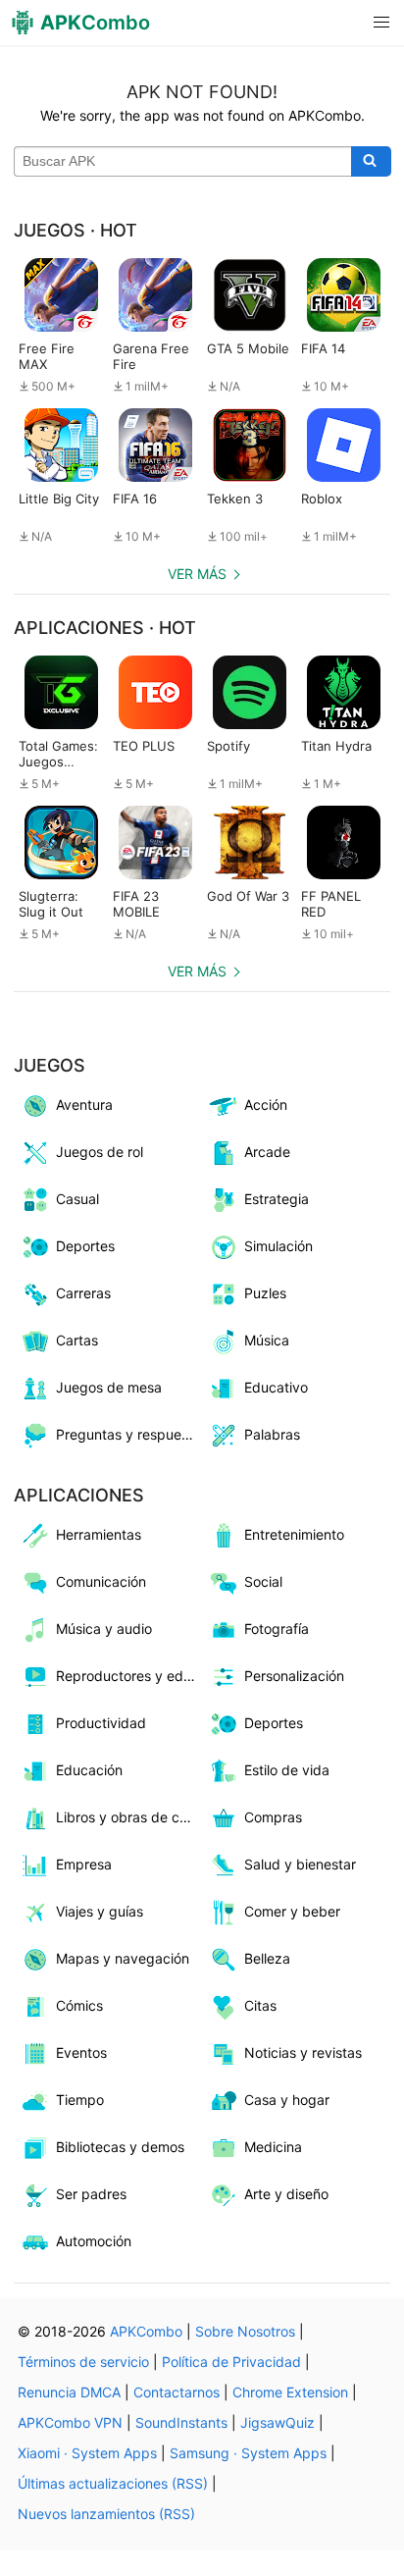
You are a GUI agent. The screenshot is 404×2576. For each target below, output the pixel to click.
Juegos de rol (100, 1152)
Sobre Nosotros (245, 2331)
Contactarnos (177, 2392)
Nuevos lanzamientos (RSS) (106, 2514)
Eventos (81, 2052)
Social (263, 1581)
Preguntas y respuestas (129, 1434)
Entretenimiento (294, 1534)
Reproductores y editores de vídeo (129, 1676)
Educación (89, 1770)
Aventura (84, 1104)
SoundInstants (181, 2422)
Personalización (294, 1676)
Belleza (267, 1958)
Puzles (265, 1293)
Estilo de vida (287, 1770)
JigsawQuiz (278, 2422)
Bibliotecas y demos (120, 2147)
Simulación (278, 1246)
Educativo (276, 1387)
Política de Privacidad (231, 2362)
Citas (260, 2005)
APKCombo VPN (70, 2422)
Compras (273, 1817)
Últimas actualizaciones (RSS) (113, 2483)
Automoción (94, 2241)
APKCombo (146, 2331)
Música (267, 1340)
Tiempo (80, 2100)
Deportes (85, 1246)
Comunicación (101, 1581)
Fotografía (277, 1629)
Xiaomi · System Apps (87, 2453)
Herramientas (99, 1534)
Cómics (79, 2005)
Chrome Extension (290, 2392)
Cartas (77, 1340)
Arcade (267, 1152)
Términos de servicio (83, 2362)
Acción (266, 1104)
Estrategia (277, 1199)
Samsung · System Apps (248, 2453)
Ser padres (91, 2194)
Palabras (272, 1434)
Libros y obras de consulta (129, 1817)
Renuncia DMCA (69, 2392)
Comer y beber (292, 1911)
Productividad (101, 1723)
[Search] (371, 162)
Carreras (83, 1293)
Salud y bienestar (300, 1864)
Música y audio (104, 1629)
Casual (77, 1199)
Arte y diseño (286, 2194)
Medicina (273, 2147)
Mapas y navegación (123, 1958)
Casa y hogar (287, 2100)
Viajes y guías (100, 1911)
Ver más (197, 574)
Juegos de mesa (109, 1387)
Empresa (84, 1864)
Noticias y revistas (303, 2052)
